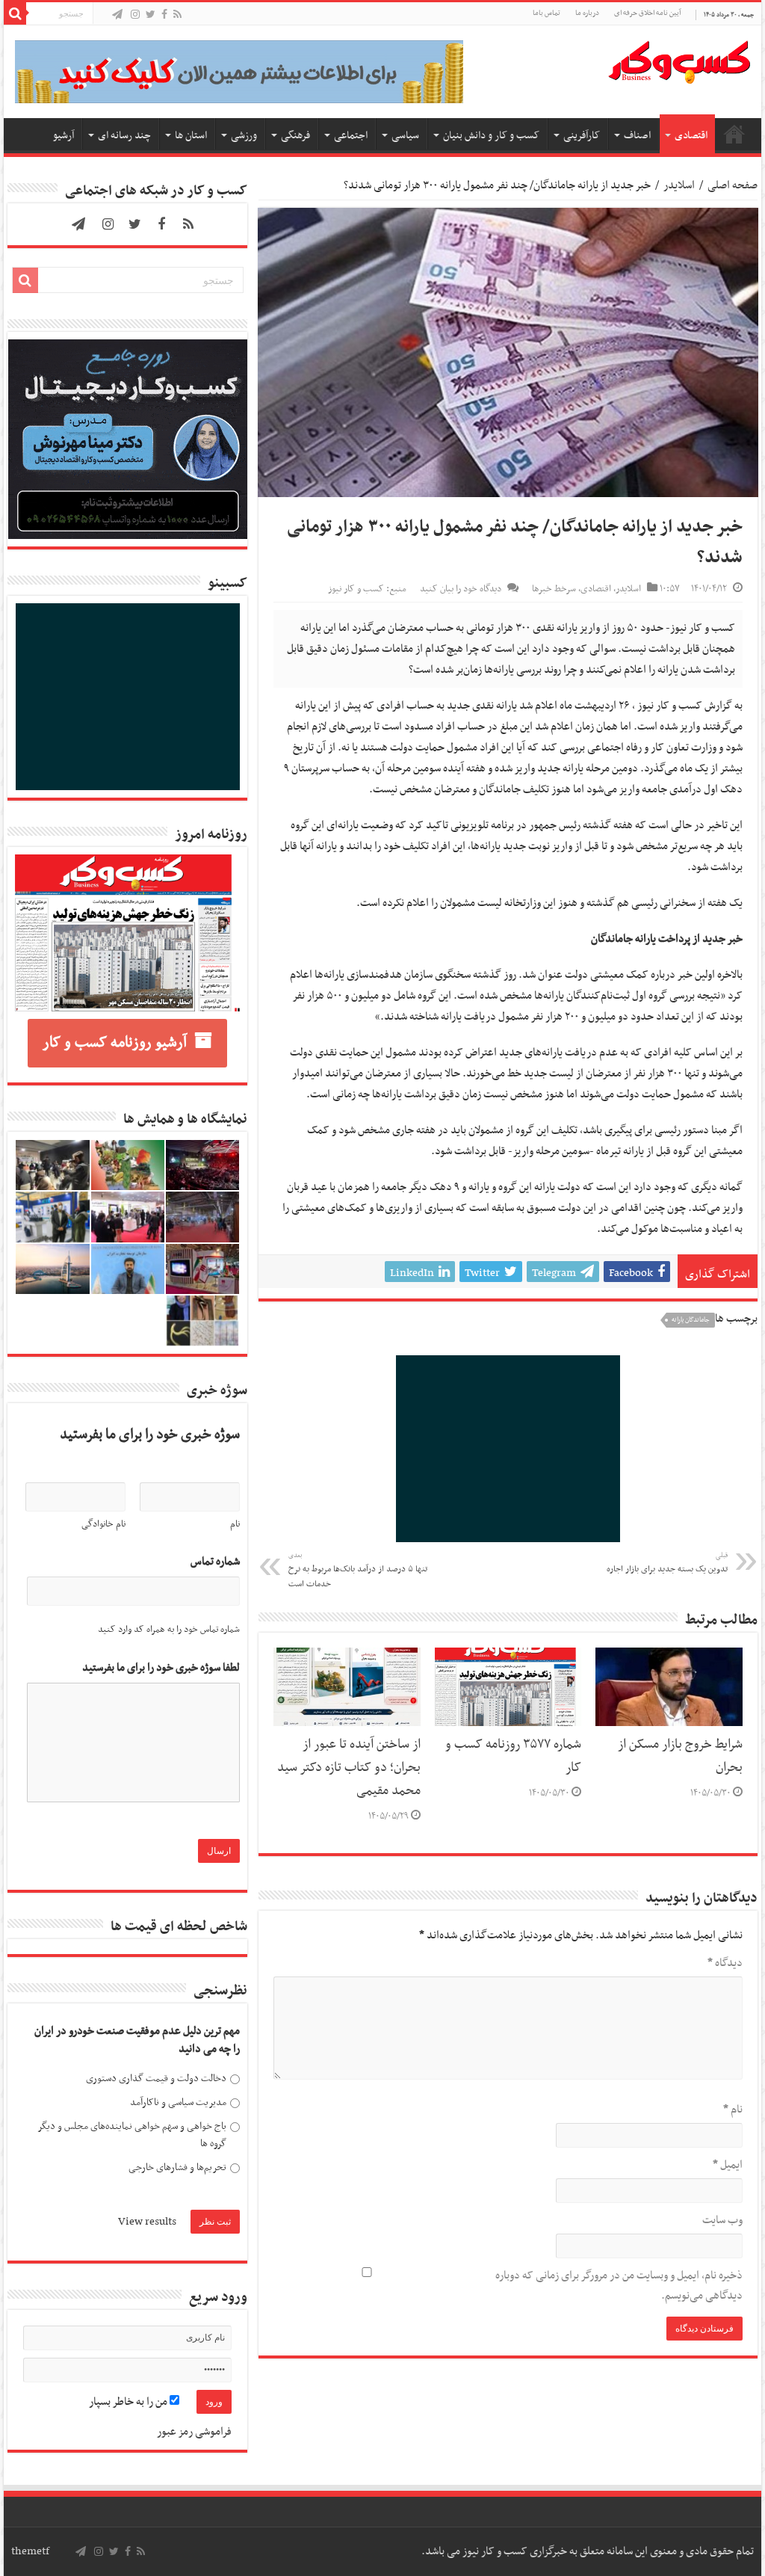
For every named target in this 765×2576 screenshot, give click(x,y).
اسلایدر (679, 185)
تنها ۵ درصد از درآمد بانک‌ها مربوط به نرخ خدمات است (358, 1571)
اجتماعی (351, 136)
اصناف (637, 136)
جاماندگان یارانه (691, 1320)
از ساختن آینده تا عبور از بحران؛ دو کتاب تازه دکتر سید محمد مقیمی (349, 1768)
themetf (30, 2551)
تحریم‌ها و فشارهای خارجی (177, 2167)
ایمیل (727, 2165)
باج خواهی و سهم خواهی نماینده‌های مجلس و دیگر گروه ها (132, 2135)
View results (147, 2222)
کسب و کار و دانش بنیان (491, 136)
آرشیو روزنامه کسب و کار (115, 1043)
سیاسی (405, 136)
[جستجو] (15, 13)
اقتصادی (691, 136)
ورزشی (244, 136)
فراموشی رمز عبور (194, 2432)
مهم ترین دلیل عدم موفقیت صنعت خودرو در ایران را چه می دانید (137, 2040)
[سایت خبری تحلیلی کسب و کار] (679, 59)
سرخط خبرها (554, 589)
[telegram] (117, 15)
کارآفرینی (582, 136)
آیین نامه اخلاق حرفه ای (647, 13)
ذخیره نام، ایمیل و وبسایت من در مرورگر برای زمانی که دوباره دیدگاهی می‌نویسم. (619, 2286)
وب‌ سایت (722, 2220)
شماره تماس (215, 1562)
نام (733, 2110)
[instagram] (135, 15)
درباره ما (587, 13)
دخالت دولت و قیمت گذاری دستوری (156, 2079)
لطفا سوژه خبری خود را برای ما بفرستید (161, 1668)
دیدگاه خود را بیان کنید (461, 589)
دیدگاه (725, 1963)
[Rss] (177, 15)
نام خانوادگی (103, 1524)
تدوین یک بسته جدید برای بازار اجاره (667, 1563)
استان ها (191, 136)
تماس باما (546, 13)
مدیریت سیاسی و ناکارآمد (178, 2102)
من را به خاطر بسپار (129, 2402)
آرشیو (64, 136)
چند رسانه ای (124, 136)
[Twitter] (151, 15)
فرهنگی (295, 136)
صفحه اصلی (734, 134)
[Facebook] (164, 15)
